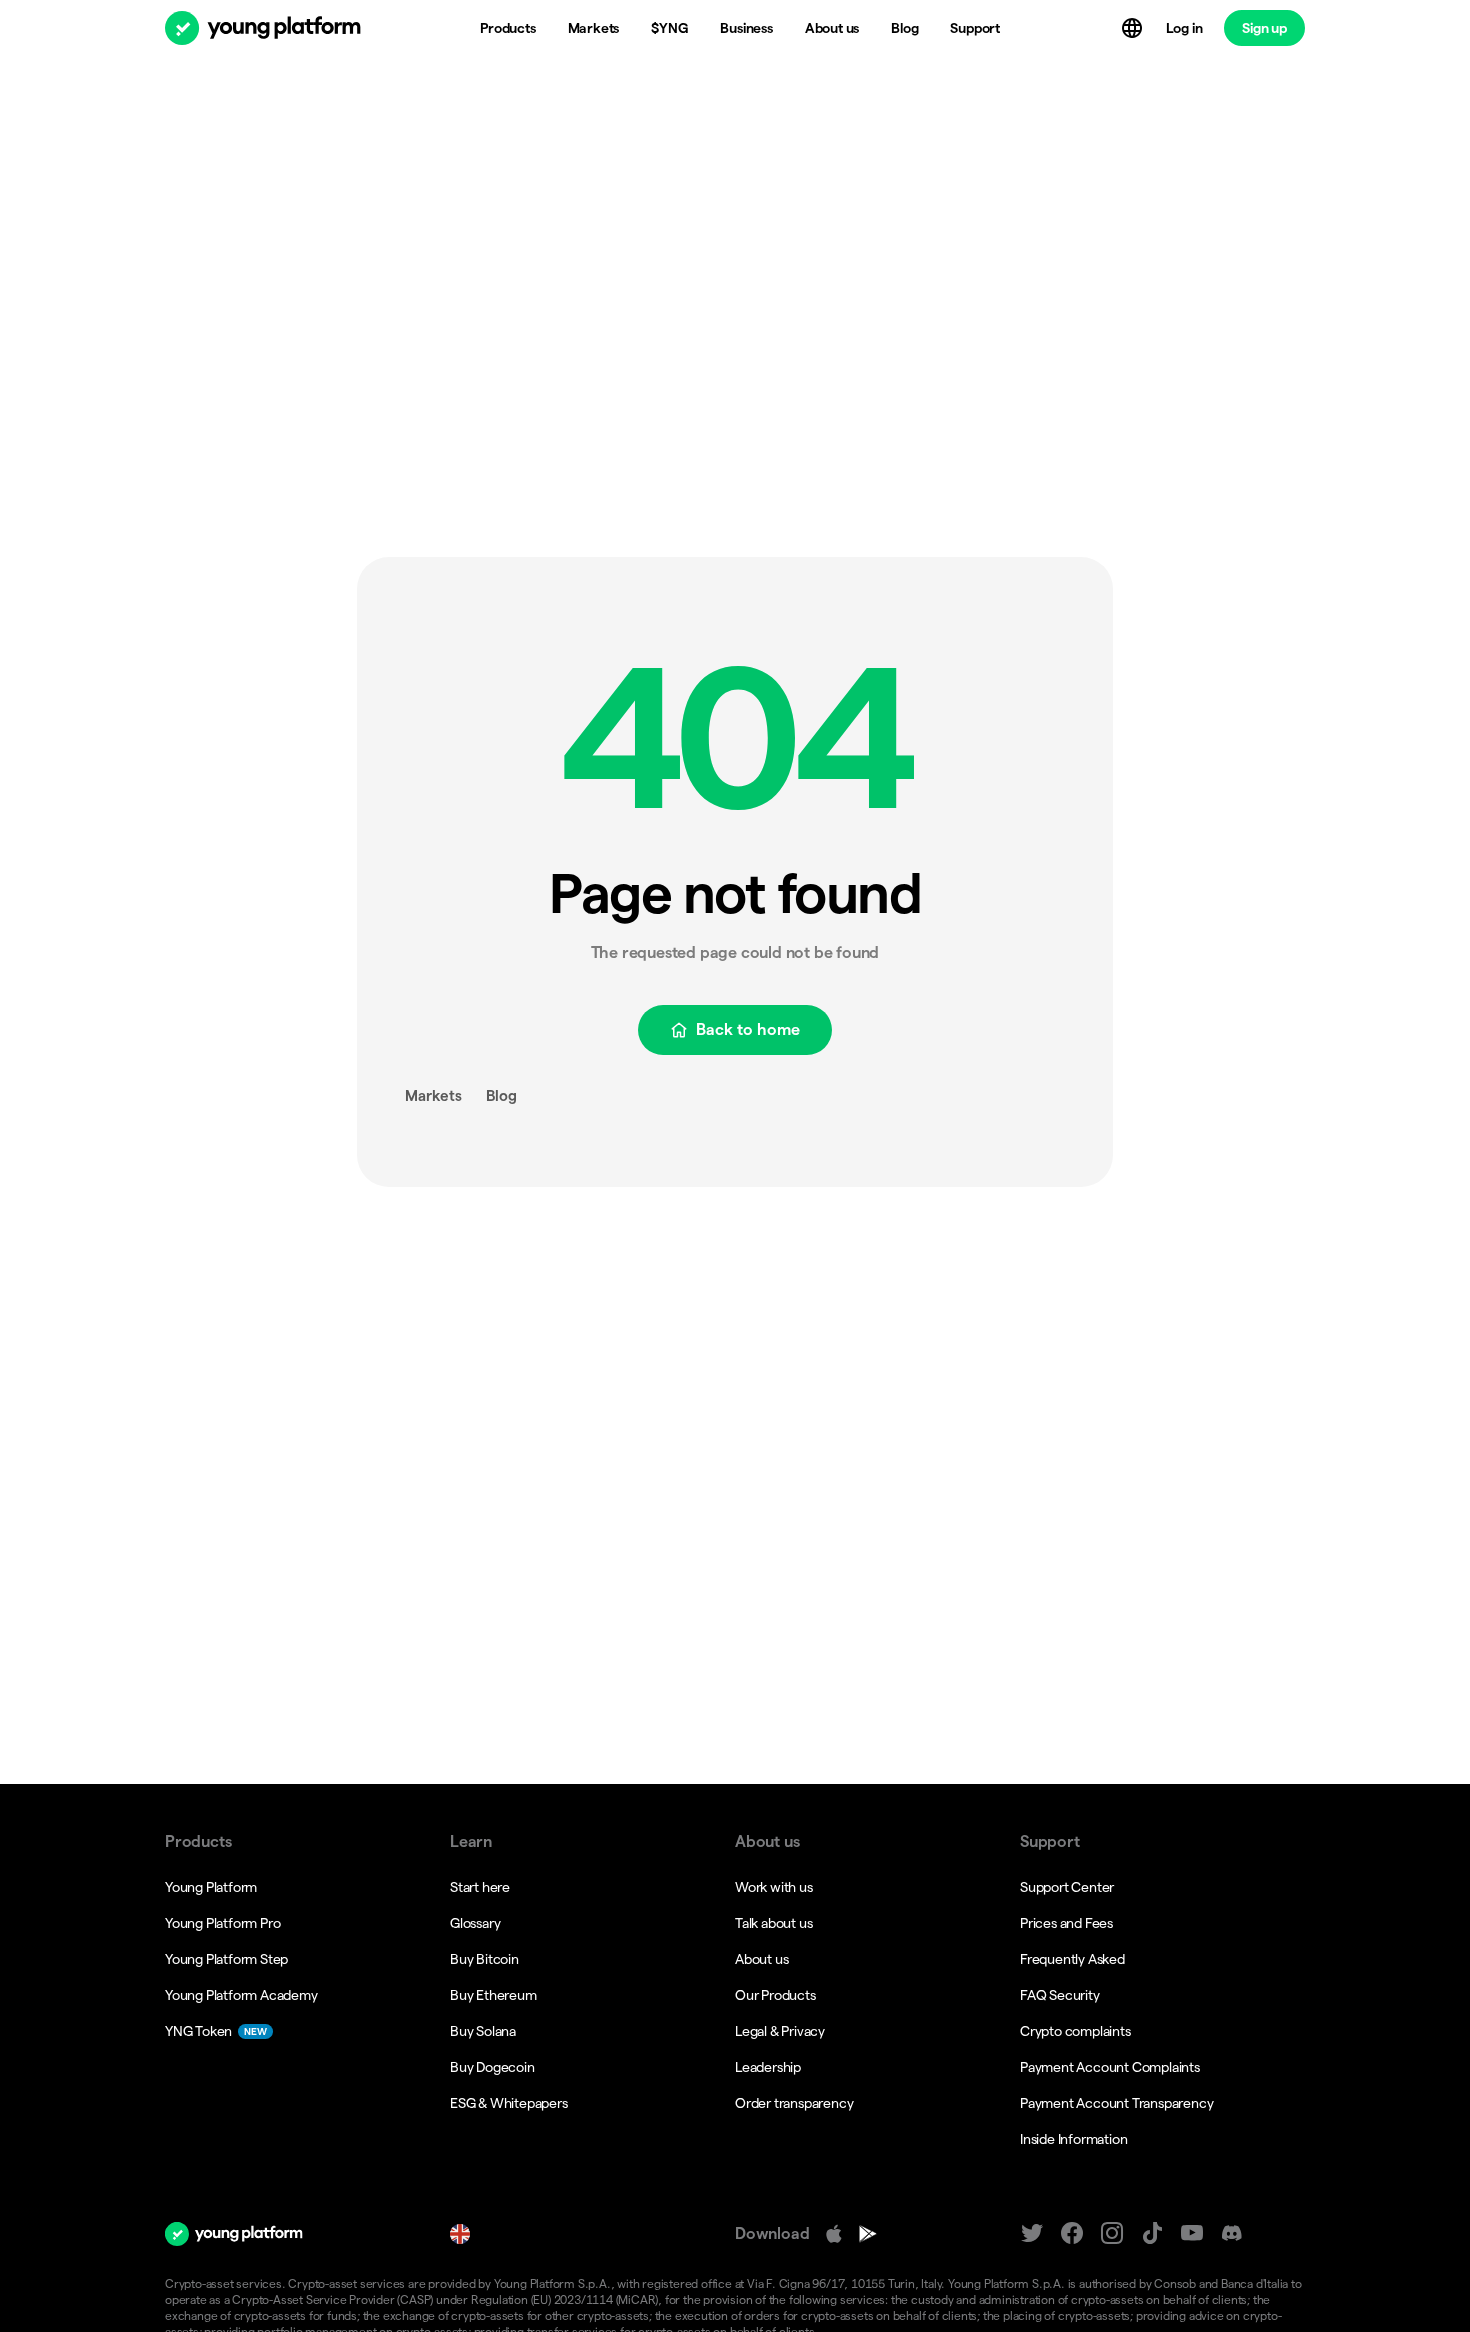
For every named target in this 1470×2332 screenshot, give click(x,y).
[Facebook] (1072, 2233)
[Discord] (1232, 2233)
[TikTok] (1152, 2233)
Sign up (1264, 28)
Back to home (748, 1029)
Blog (501, 1095)
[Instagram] (1112, 2233)
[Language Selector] (1134, 28)
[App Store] (834, 2234)
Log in (1184, 28)
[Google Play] (868, 2234)
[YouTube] (1192, 2233)
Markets (433, 1095)
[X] (1032, 2233)
